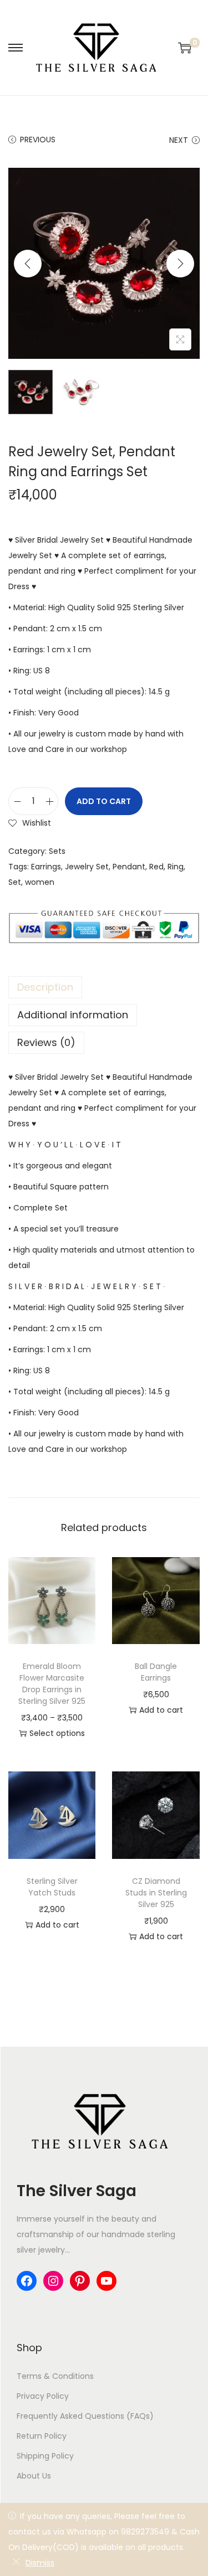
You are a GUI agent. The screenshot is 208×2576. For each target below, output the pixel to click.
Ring (176, 867)
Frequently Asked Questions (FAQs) (85, 2416)
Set (15, 882)
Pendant (129, 867)
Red (156, 867)
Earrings (46, 867)
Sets (57, 851)
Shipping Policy (45, 2456)
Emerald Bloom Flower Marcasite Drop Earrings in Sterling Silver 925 (52, 1684)
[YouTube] (106, 2281)
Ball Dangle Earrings (156, 1672)
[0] (185, 48)
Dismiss (40, 2563)
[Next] (180, 264)
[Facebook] (27, 2281)
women (40, 882)
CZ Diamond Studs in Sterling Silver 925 (156, 1893)
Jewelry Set (87, 867)
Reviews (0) (46, 1042)
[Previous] (28, 264)
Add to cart (104, 801)
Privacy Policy (43, 2396)
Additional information (73, 1015)
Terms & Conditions (55, 2376)
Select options (57, 1733)
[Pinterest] (80, 2281)
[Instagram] (53, 2281)
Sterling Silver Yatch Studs (52, 1887)
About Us (34, 2476)
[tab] (104, 987)
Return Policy (42, 2436)
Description (45, 987)
